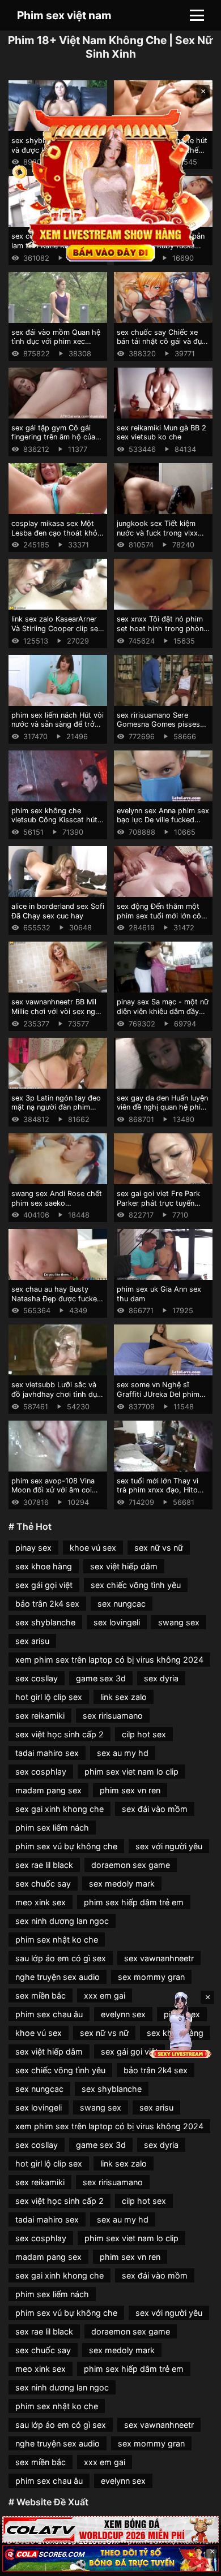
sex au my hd (123, 1753)
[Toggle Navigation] (197, 15)
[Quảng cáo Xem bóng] (110, 2529)
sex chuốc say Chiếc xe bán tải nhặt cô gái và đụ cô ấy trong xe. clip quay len (159, 346)
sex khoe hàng (44, 1566)
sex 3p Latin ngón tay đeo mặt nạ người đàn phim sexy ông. (56, 1107)
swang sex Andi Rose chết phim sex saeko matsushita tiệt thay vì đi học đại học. (57, 1208)
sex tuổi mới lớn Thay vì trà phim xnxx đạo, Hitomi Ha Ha (161, 1490)
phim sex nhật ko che (57, 1939)
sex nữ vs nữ (159, 1548)
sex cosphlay (41, 1772)
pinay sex (33, 1548)
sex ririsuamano (113, 1716)
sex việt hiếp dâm (124, 1566)
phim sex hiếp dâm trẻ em (134, 1902)
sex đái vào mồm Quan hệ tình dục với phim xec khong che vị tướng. (56, 342)
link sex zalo (124, 1697)
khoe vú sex (93, 1548)
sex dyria (161, 1678)
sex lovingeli (117, 1622)
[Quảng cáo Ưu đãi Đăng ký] (110, 2558)
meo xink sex (41, 1902)
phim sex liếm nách (52, 1828)
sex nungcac (122, 1604)
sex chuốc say (43, 1884)
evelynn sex (123, 2014)
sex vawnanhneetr (159, 1958)
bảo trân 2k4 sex (47, 1604)
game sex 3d (101, 1678)
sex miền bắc (41, 1995)
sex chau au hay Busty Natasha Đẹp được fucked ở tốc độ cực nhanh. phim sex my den (56, 1303)
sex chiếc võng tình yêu (136, 1585)
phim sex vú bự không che (66, 1846)
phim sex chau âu (49, 2014)
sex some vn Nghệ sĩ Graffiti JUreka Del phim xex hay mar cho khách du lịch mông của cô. (162, 1399)
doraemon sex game (131, 1865)
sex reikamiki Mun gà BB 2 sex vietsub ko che (161, 433)
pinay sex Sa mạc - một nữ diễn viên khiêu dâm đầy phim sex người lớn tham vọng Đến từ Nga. (163, 1016)
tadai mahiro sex (47, 1753)
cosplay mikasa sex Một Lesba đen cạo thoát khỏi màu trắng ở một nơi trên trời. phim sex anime (55, 538)
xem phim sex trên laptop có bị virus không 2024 (109, 1660)
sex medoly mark (122, 1884)
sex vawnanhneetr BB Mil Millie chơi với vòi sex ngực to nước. (58, 1011)
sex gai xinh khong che (59, 1809)
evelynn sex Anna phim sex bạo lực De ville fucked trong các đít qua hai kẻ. (163, 820)
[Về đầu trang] (196, 2562)
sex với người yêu (169, 1846)
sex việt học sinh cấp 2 (59, 1734)
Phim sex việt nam (64, 15)
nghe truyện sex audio (58, 1977)
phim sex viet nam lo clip (131, 1772)
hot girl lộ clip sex (49, 1697)
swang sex (179, 1622)
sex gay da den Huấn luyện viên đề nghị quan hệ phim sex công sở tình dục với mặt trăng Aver (162, 1112)
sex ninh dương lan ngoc (62, 1921)
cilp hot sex (144, 1734)
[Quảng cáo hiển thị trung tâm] (111, 184)
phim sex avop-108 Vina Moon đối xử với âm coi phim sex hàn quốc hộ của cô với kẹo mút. (57, 1495)
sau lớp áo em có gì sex (61, 1958)
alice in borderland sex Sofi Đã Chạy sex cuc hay (58, 911)
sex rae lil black (44, 1865)
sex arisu (32, 1641)
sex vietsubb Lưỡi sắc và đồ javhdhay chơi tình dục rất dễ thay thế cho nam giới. (56, 1399)
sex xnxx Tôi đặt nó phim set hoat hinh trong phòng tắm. (162, 628)
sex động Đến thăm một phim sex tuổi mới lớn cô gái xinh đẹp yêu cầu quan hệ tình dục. (161, 920)
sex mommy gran (151, 1977)
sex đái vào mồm (155, 1809)
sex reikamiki (40, 1716)
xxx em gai (105, 1995)
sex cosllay (37, 1678)
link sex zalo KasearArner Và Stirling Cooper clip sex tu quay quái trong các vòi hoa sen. (57, 633)
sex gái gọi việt (44, 1585)
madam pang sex (48, 1790)
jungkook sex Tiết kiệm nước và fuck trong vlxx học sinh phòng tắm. (157, 533)
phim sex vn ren (130, 1790)
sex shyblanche (45, 1622)
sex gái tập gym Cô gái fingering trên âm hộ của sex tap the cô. (53, 437)
